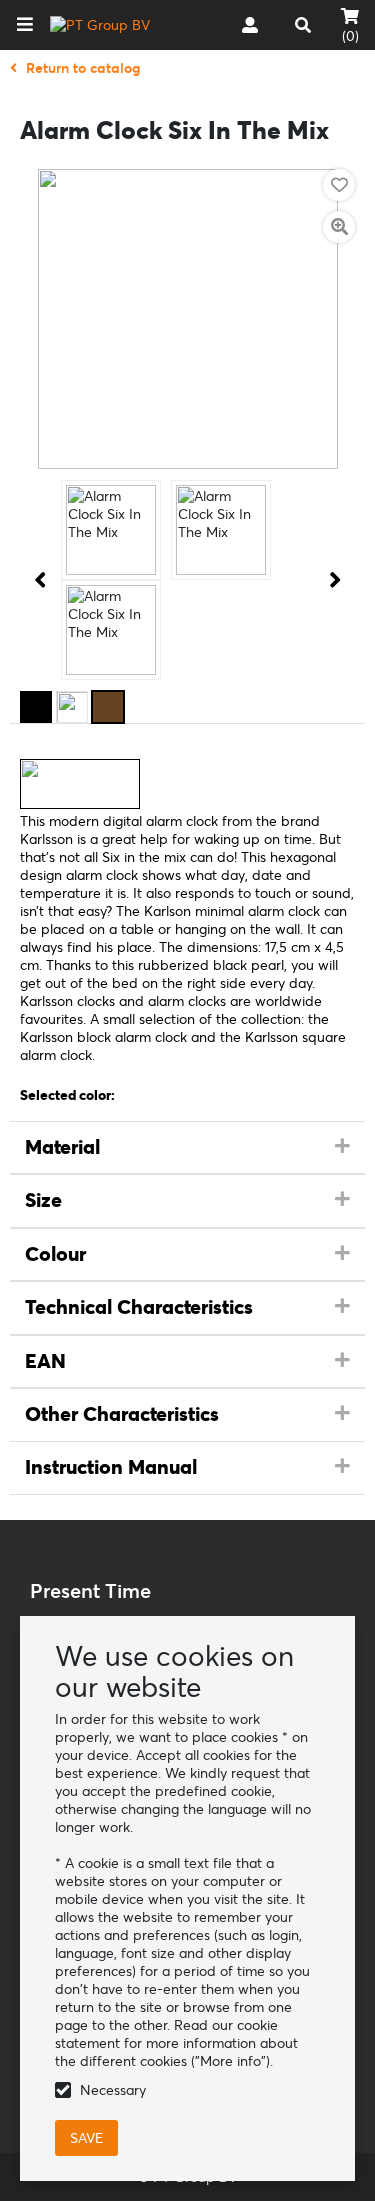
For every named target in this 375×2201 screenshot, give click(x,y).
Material (62, 1147)
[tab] (187, 1148)
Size (43, 1200)
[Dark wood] (108, 707)
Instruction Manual (111, 1467)
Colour (55, 1254)
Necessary (113, 2090)
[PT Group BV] (100, 25)
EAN (45, 1361)
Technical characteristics (139, 1307)
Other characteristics (122, 1414)
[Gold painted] (72, 707)
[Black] (36, 707)
